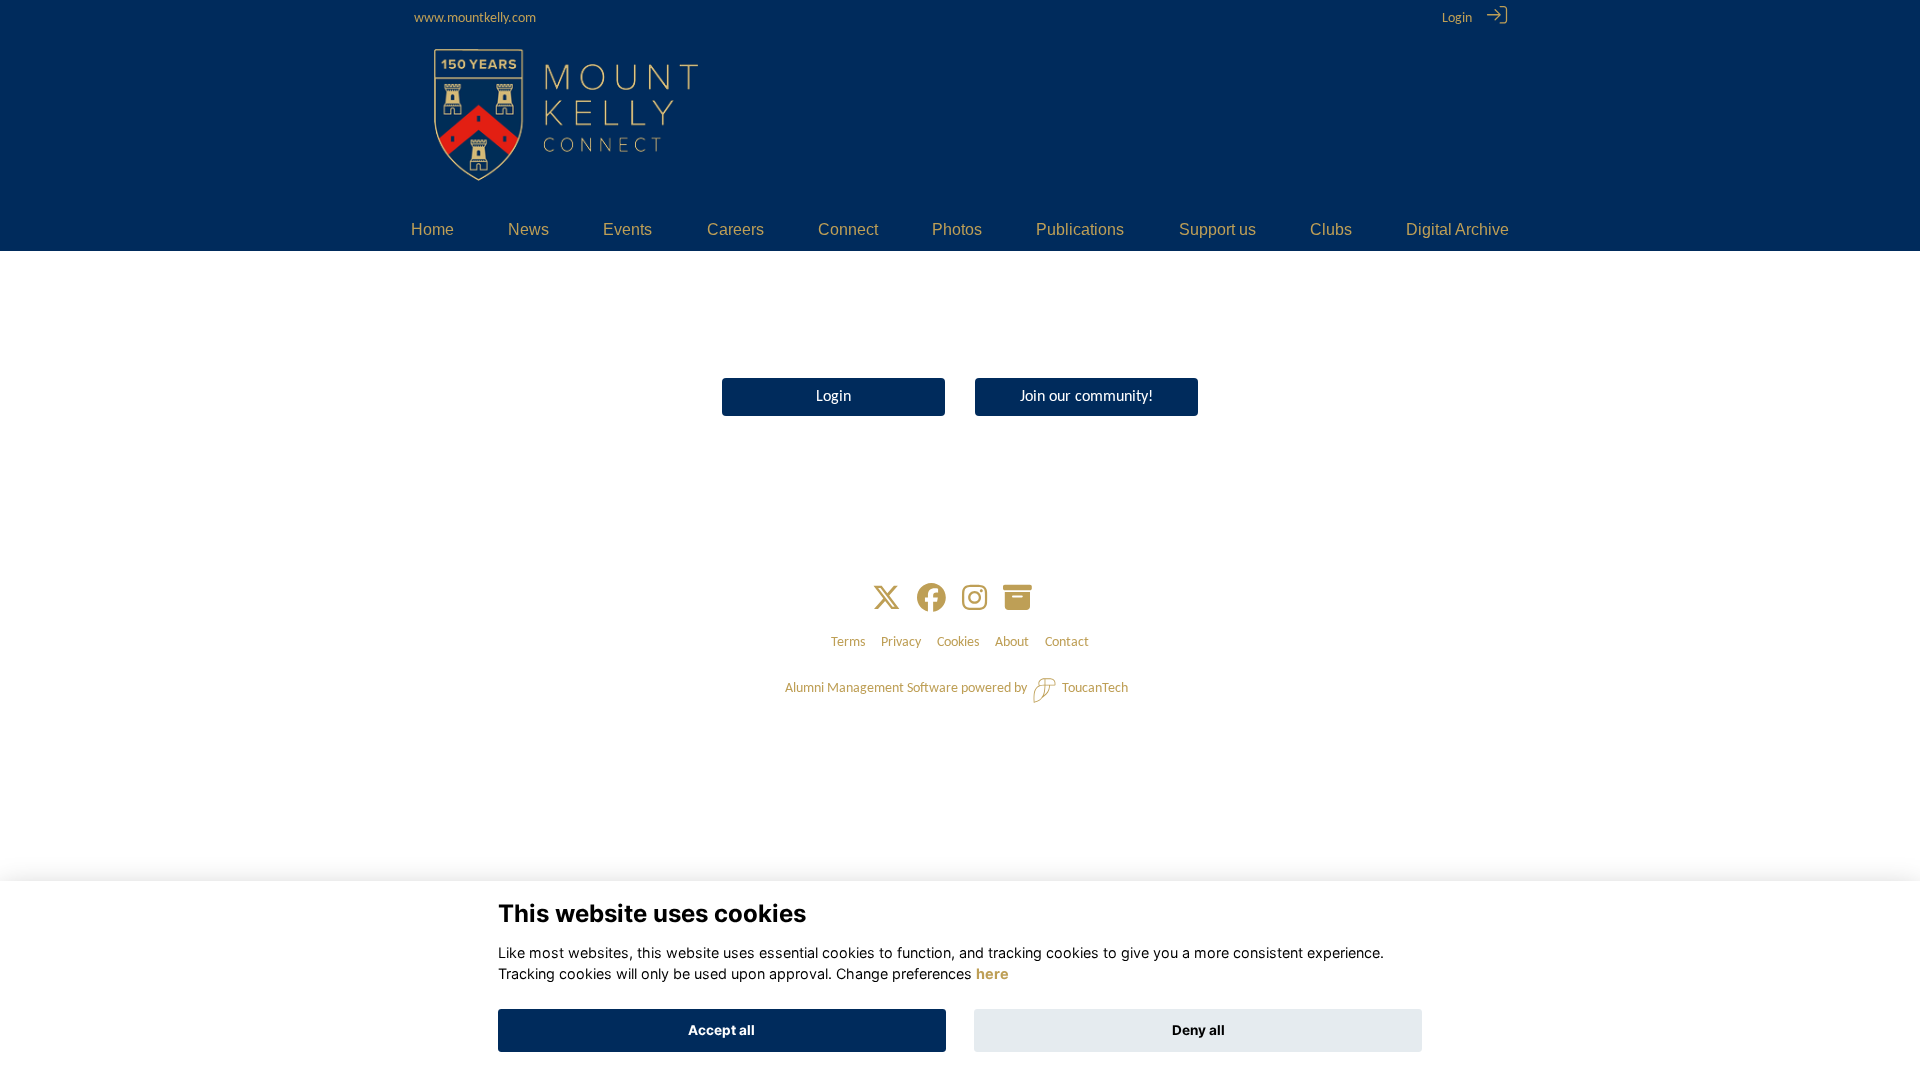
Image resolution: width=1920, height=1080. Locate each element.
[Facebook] (931, 599)
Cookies (958, 642)
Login (1457, 18)
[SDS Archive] (1017, 599)
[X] (886, 599)
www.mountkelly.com (475, 18)
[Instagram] (974, 599)
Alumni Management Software (871, 688)
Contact (1067, 642)
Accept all (721, 1030)
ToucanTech (1095, 688)
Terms (848, 642)
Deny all (1198, 1030)
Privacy (901, 642)
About (1012, 642)
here (992, 974)
